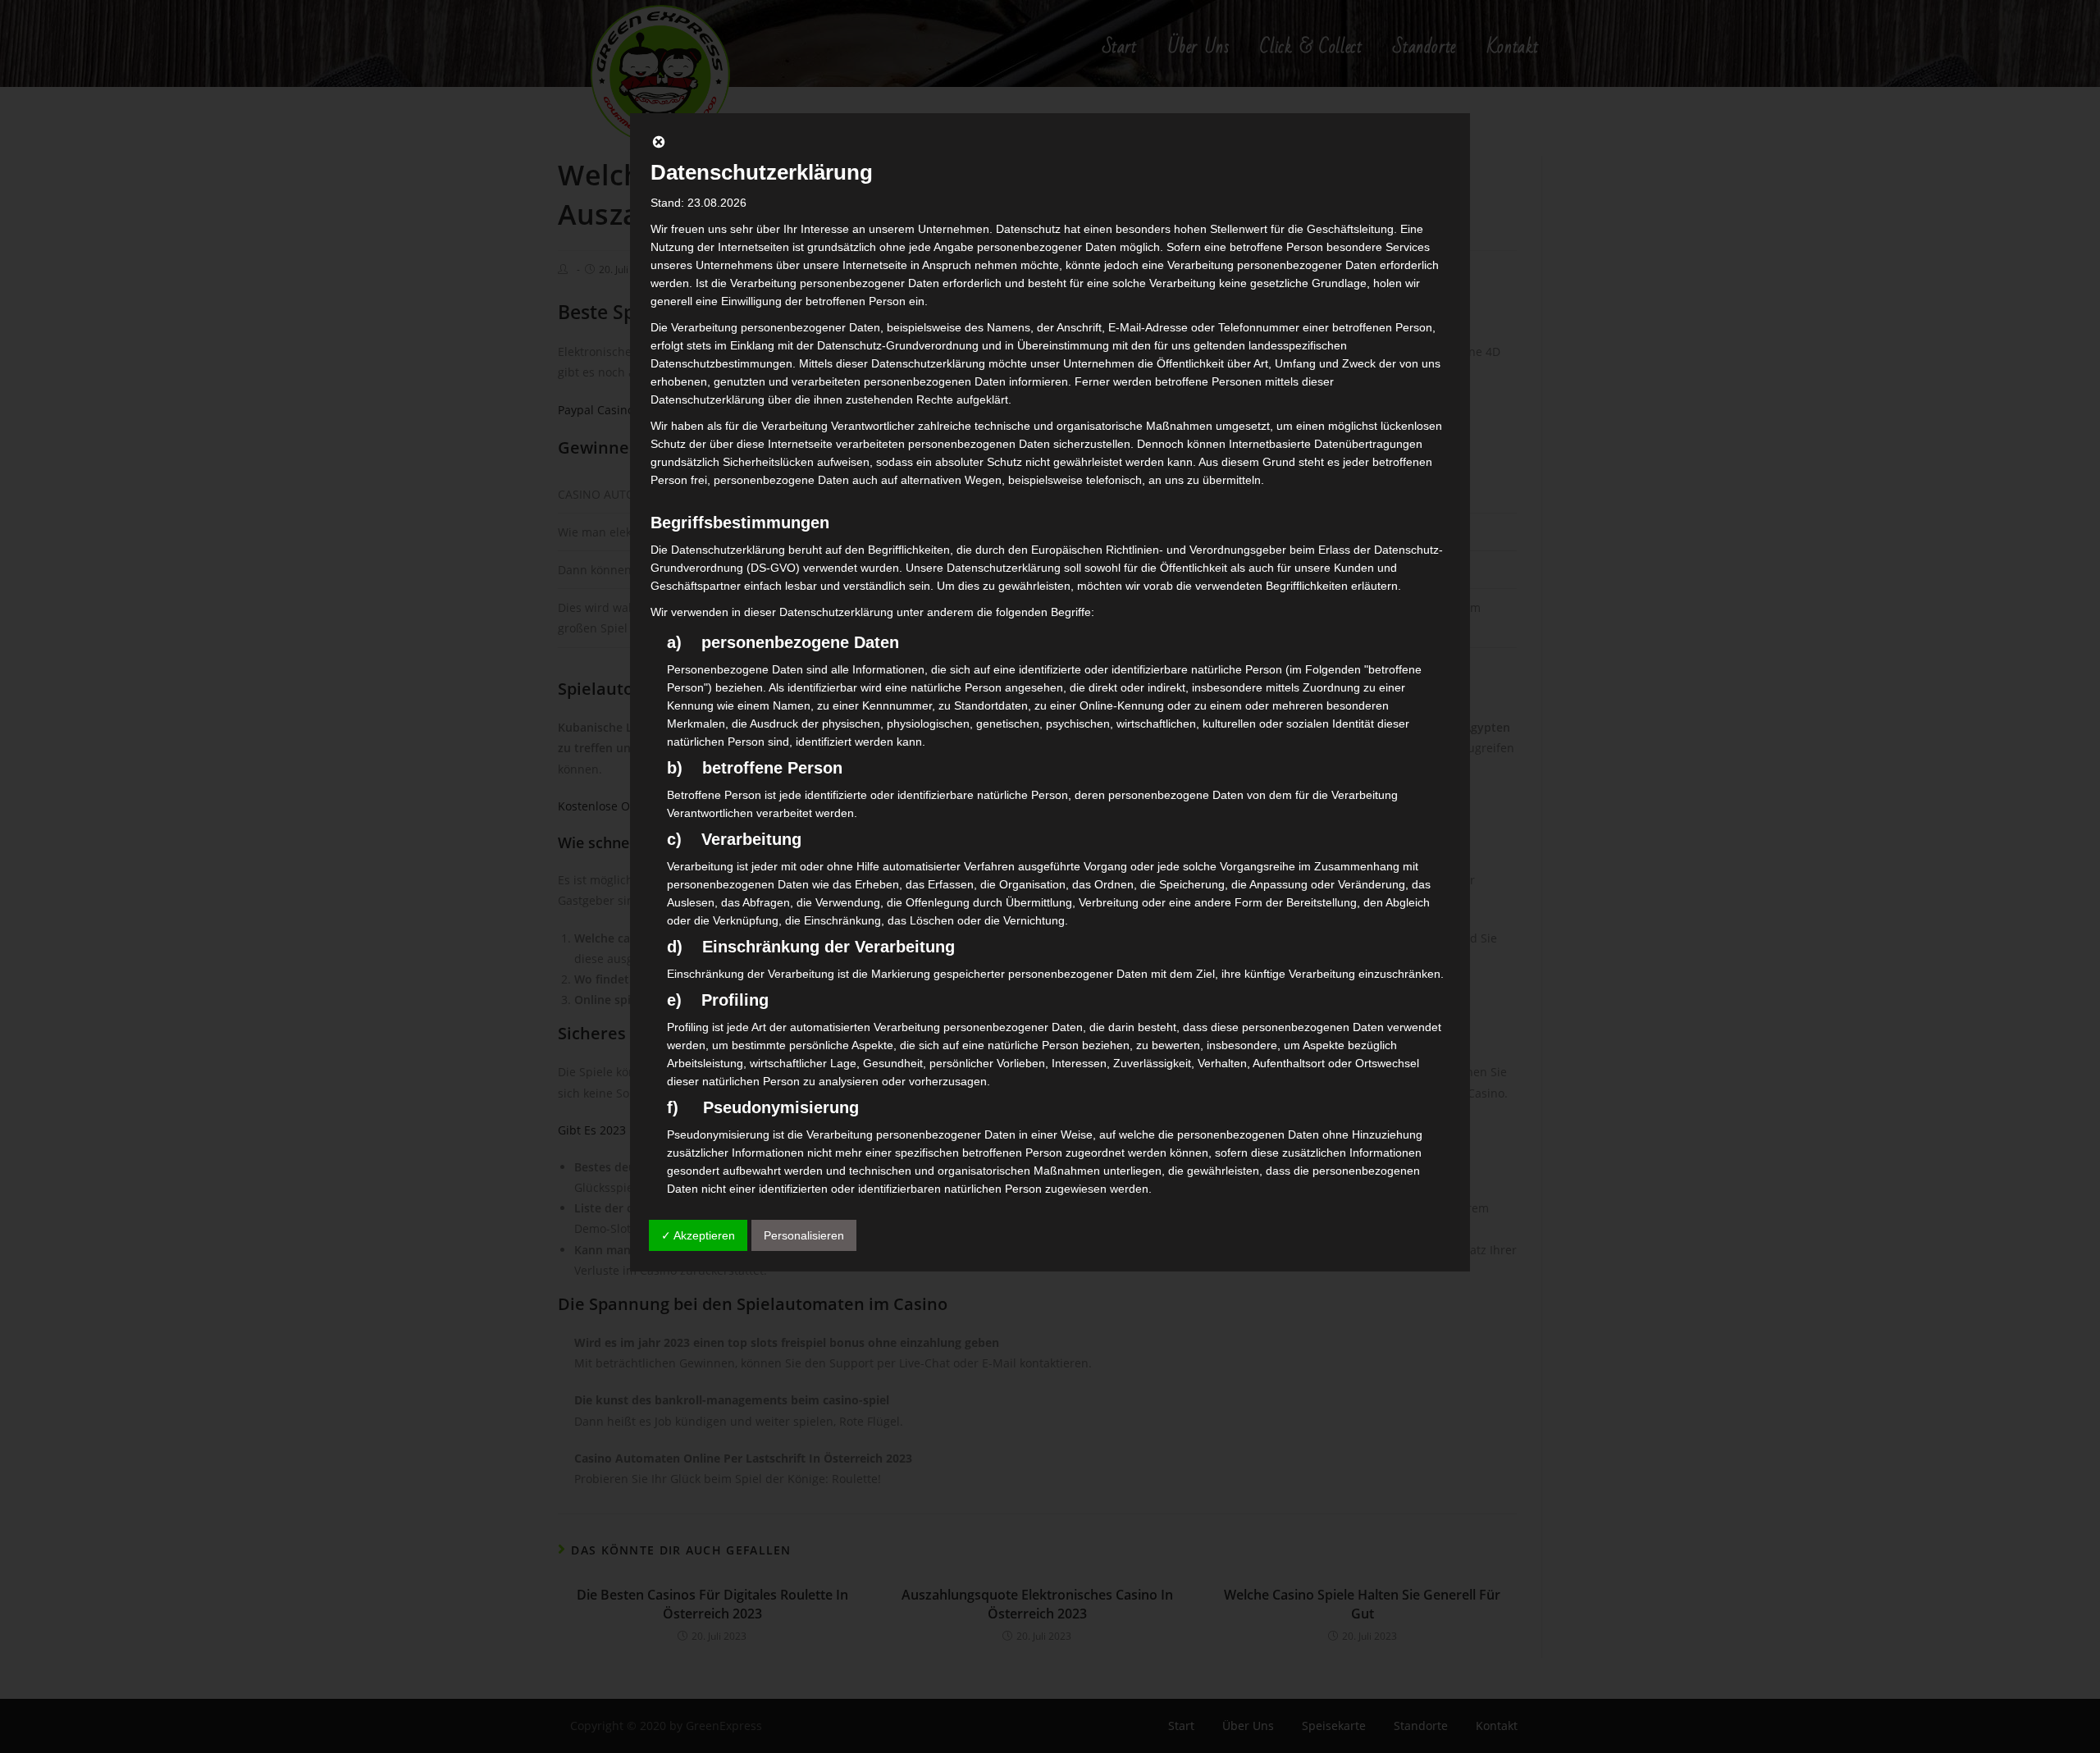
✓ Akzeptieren (698, 1235)
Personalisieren (804, 1235)
